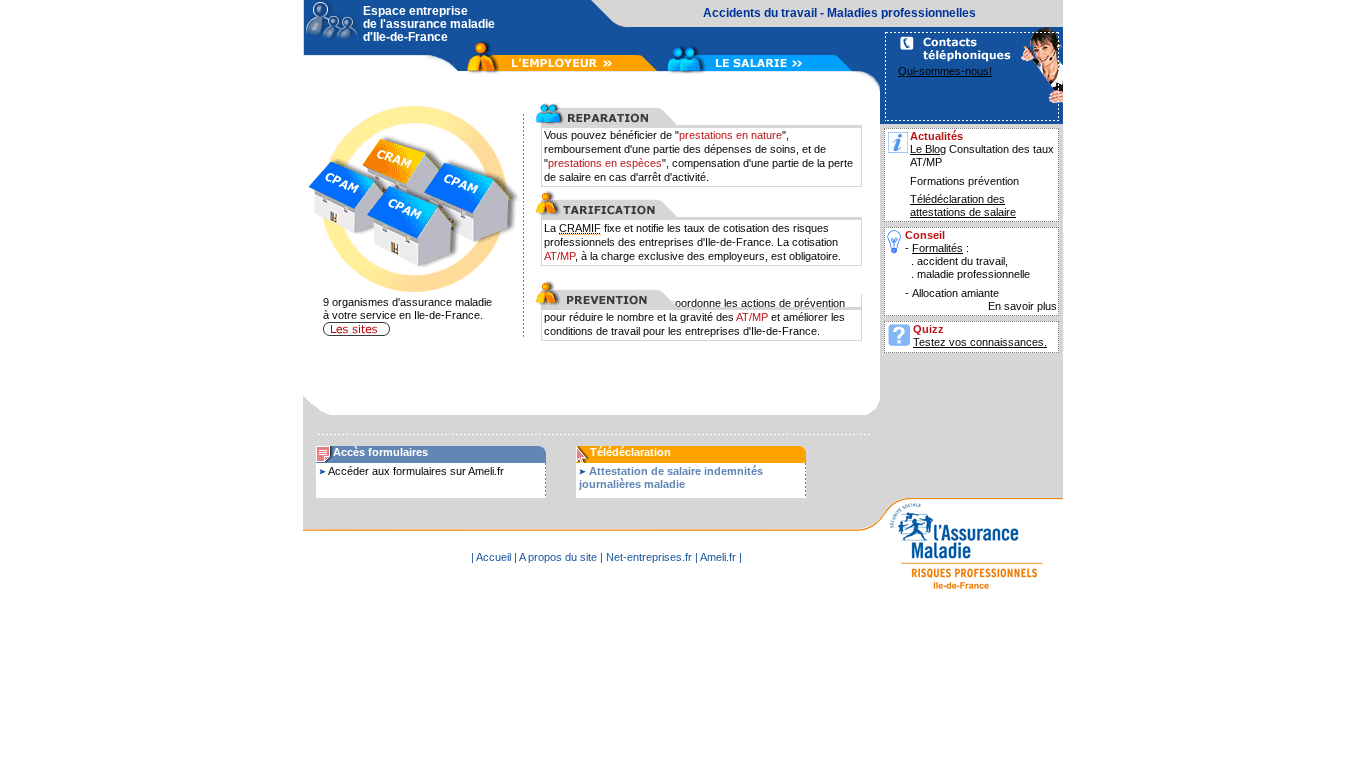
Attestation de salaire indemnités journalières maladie (671, 477)
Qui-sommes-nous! (945, 71)
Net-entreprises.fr (649, 557)
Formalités (937, 248)
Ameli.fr (718, 557)
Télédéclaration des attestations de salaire (963, 205)
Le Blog (928, 149)
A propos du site (558, 557)
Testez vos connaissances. (980, 342)
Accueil (493, 557)
